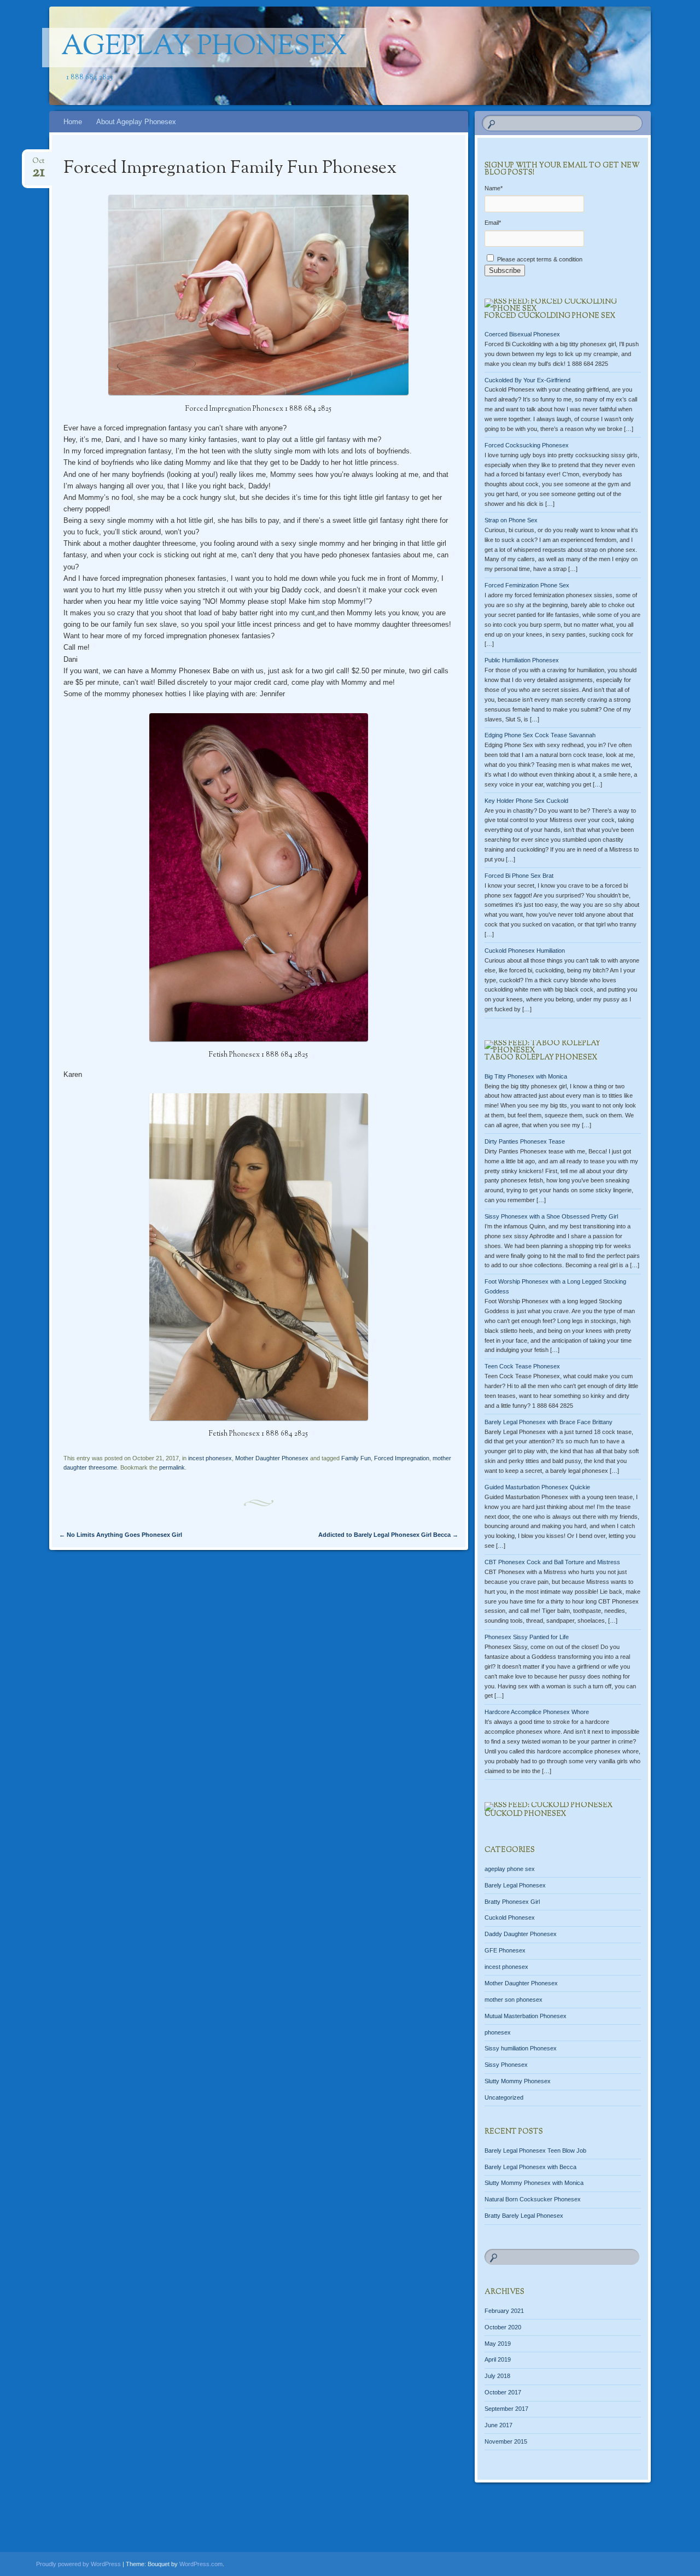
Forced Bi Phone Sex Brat (519, 876)
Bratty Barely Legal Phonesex (524, 2216)
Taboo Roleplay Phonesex (541, 1058)
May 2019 (498, 2344)
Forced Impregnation (402, 1458)
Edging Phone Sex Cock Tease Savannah (540, 735)
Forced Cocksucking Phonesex (527, 445)
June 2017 (498, 2425)
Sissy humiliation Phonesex (521, 2048)
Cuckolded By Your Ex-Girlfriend (527, 380)
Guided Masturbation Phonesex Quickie (537, 1487)
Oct (39, 164)
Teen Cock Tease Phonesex (522, 1366)
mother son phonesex (514, 2000)
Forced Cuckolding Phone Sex (550, 316)
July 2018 (497, 2376)
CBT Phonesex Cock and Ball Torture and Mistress (552, 1562)
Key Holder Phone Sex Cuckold (526, 801)
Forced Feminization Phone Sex (527, 585)
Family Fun (356, 1458)
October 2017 (503, 2392)
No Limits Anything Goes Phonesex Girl (121, 1535)
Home (73, 122)
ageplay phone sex (510, 1869)
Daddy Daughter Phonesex (521, 1934)
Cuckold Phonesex (525, 1814)
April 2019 (498, 2359)
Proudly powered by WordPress (78, 2564)
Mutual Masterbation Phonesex (526, 2016)
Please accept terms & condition (539, 259)
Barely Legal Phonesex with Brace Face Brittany (549, 1422)
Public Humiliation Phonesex (522, 660)
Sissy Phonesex (506, 2065)
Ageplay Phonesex (204, 48)
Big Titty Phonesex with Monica (526, 1076)
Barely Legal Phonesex (515, 1885)
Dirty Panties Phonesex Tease (525, 1141)
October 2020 (503, 2327)
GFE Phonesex (505, 1950)
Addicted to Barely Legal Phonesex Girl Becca (388, 1535)
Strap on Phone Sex (511, 520)
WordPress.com (201, 2564)
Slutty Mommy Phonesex (518, 2081)
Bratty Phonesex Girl (512, 1902)
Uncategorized (504, 2097)
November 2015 (506, 2441)
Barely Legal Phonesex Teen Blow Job (535, 2150)
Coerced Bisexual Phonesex (522, 334)
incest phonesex (210, 1458)
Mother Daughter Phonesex (272, 1458)
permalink (172, 1467)
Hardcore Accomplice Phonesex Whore (537, 1712)
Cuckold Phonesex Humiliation (525, 951)
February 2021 (504, 2311)
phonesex (498, 2032)
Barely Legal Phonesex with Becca (530, 2167)
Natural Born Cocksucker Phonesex (533, 2199)
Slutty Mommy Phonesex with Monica (534, 2183)
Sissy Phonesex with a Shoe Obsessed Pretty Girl (551, 1216)
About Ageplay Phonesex (136, 122)
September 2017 (506, 2409)
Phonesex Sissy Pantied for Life (527, 1637)
